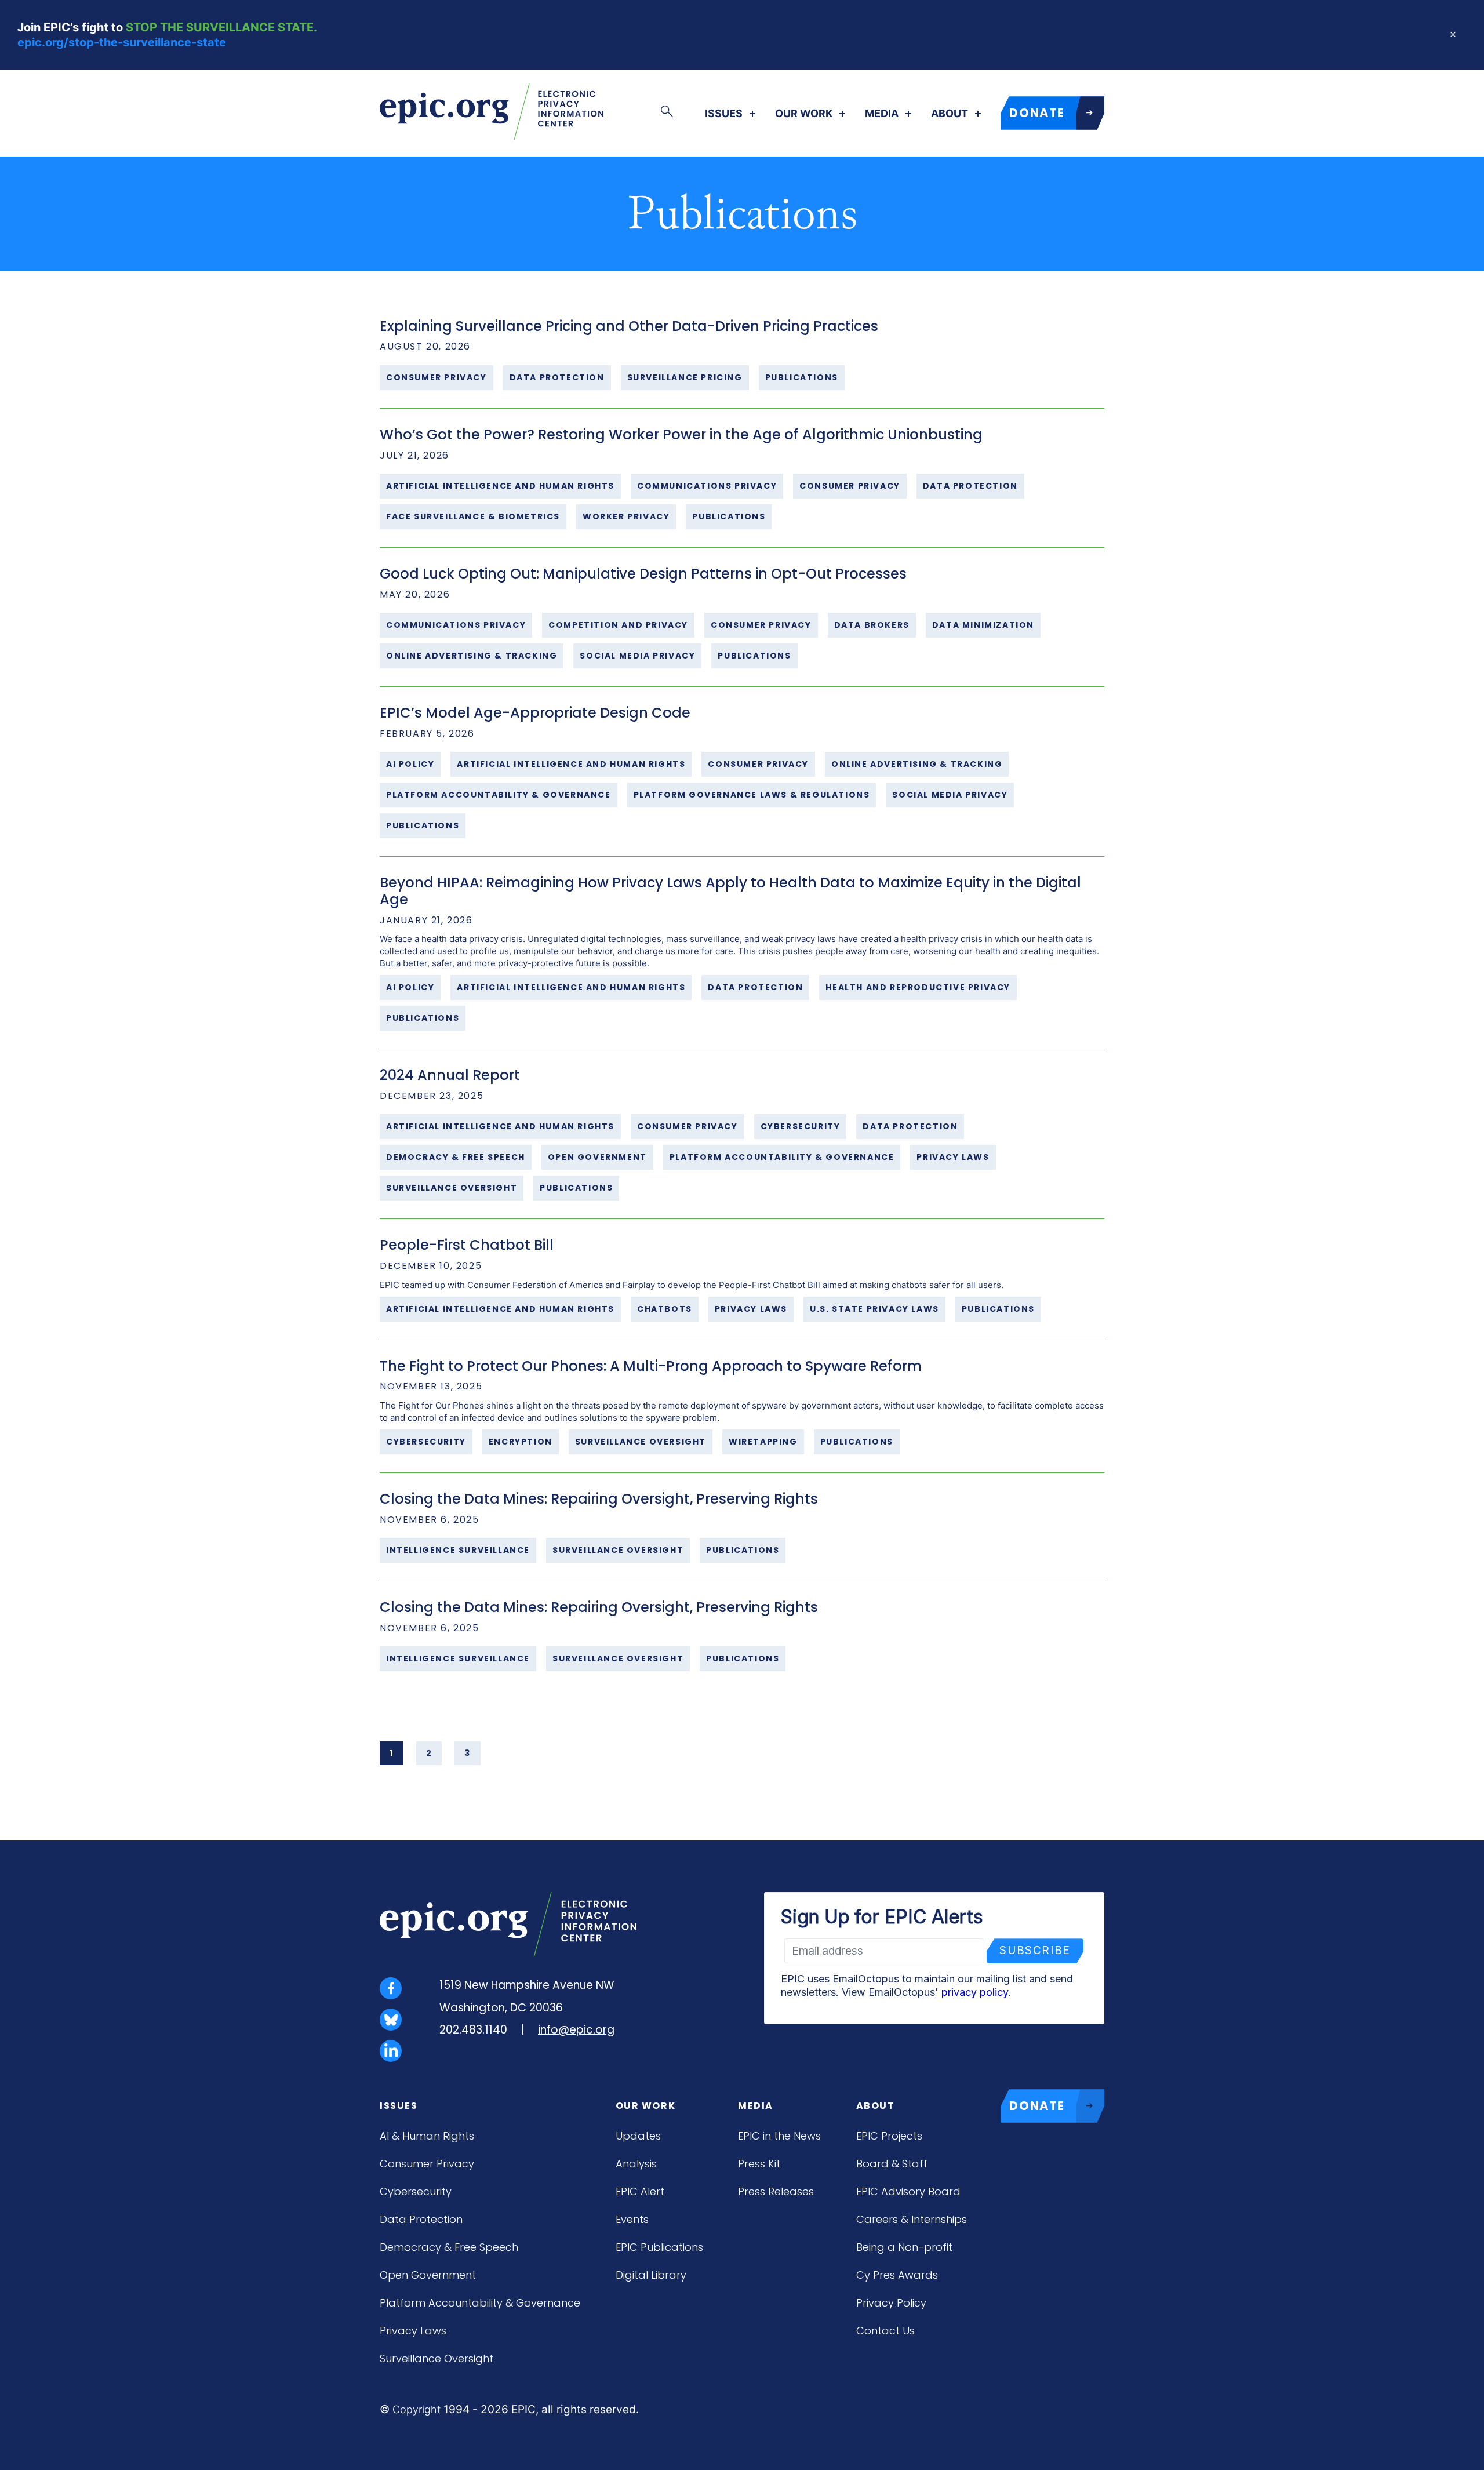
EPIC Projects (889, 2136)
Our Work (804, 114)
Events (632, 2219)
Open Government (428, 2275)
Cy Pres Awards (897, 2275)
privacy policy (975, 1992)
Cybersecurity (416, 2191)
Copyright (417, 2409)
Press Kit (759, 2164)
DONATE (1037, 113)
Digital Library (651, 2275)
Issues (724, 114)
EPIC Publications (659, 2247)
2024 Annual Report (450, 1075)
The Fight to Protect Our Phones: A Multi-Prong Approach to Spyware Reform (651, 1366)
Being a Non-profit (904, 2247)
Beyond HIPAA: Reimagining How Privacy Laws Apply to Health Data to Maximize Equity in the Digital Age (730, 891)
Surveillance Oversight (437, 2358)
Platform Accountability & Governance (480, 2303)
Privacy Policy (891, 2303)
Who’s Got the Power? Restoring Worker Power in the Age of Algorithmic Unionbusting (681, 434)
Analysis (636, 2164)
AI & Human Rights (427, 2136)
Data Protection (421, 2219)
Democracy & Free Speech (449, 2247)
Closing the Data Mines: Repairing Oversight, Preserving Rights (599, 1499)
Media (882, 114)
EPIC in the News (779, 2136)
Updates (638, 2136)
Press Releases (776, 2191)
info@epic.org (576, 2030)
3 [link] (468, 1753)
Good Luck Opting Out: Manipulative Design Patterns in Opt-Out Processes (643, 574)
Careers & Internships (912, 2219)
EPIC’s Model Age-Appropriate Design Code (535, 713)
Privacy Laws (413, 2331)
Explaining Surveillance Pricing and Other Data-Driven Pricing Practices (629, 326)
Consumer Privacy (427, 2164)
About (950, 114)
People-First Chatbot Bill (467, 1245)
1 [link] (392, 1753)
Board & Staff (892, 2164)
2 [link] (429, 1753)
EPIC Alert (640, 2191)
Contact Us (885, 2331)
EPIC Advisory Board (908, 2191)
